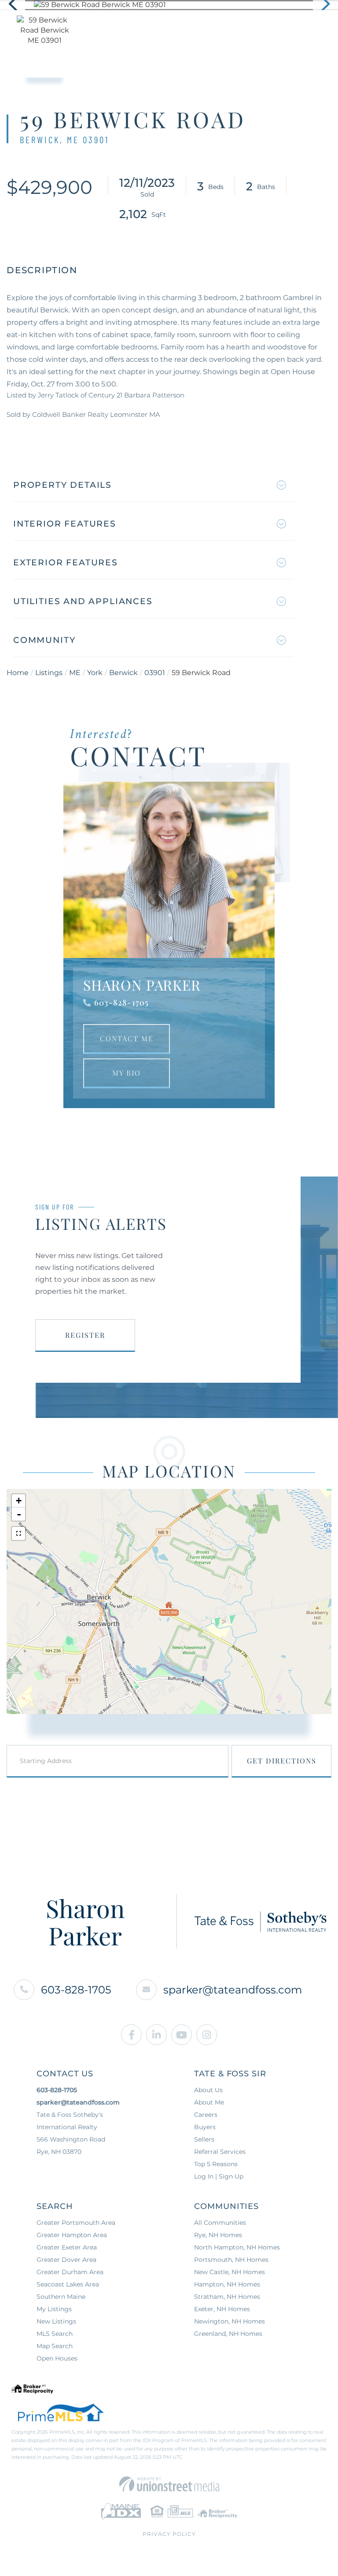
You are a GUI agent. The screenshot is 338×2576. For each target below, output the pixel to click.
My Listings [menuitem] (54, 2309)
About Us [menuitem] (208, 2090)
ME (75, 673)
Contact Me (127, 1038)
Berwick (123, 673)
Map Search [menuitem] (55, 2346)
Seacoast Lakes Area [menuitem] (68, 2284)
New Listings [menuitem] (56, 2321)
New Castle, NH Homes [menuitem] (230, 2272)
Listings (49, 673)
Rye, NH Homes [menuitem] (218, 2235)
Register (85, 1335)
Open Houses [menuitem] (57, 2358)
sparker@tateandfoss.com (233, 1990)
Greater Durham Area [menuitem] (70, 2272)
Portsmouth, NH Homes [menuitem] (231, 2260)
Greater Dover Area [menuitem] (66, 2260)
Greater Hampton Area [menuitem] (72, 2235)
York (95, 673)
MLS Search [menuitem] (55, 2334)
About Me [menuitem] (209, 2102)
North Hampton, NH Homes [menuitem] (237, 2247)
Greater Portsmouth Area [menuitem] (76, 2223)
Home (18, 673)
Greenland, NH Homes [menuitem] (228, 2334)
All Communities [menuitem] (220, 2223)
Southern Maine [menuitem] (61, 2297)
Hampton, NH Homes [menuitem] (227, 2284)
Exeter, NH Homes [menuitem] (222, 2309)
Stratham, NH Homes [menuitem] (227, 2297)
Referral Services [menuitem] (220, 2152)
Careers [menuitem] (206, 2115)
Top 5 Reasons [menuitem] (216, 2164)
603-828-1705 (121, 1002)
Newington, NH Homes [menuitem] (230, 2321)
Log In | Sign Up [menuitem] (219, 2176)
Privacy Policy (169, 2534)
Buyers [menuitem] (205, 2127)
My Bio (127, 1073)
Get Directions (282, 1761)
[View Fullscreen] (18, 1533)
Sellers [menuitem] (204, 2139)
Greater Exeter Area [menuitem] (67, 2247)
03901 (155, 673)
